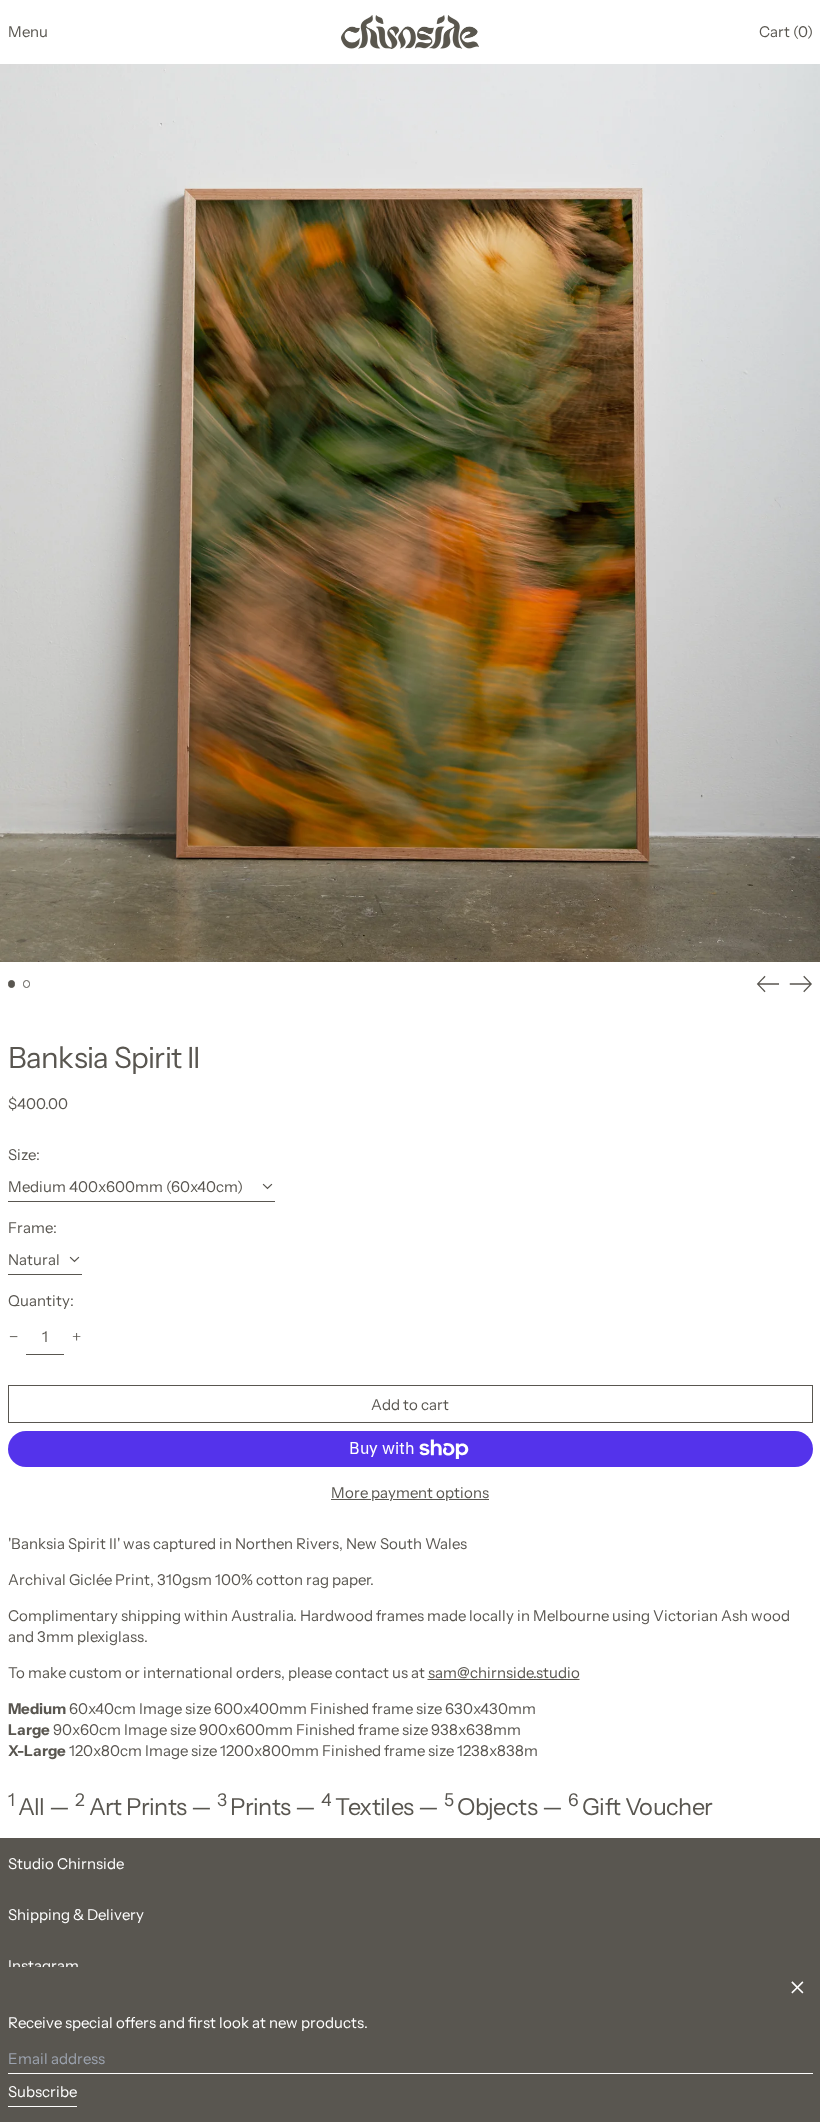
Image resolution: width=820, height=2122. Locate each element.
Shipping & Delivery (76, 1914)
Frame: (32, 1227)
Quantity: (41, 1300)
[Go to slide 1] (12, 984)
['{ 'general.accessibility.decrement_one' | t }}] (13, 1336)
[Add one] (77, 1336)
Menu (28, 31)
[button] (786, 32)
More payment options (410, 1492)
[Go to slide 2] (27, 984)
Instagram (43, 1965)
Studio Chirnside (66, 1863)
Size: (24, 1154)
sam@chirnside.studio (504, 1672)
